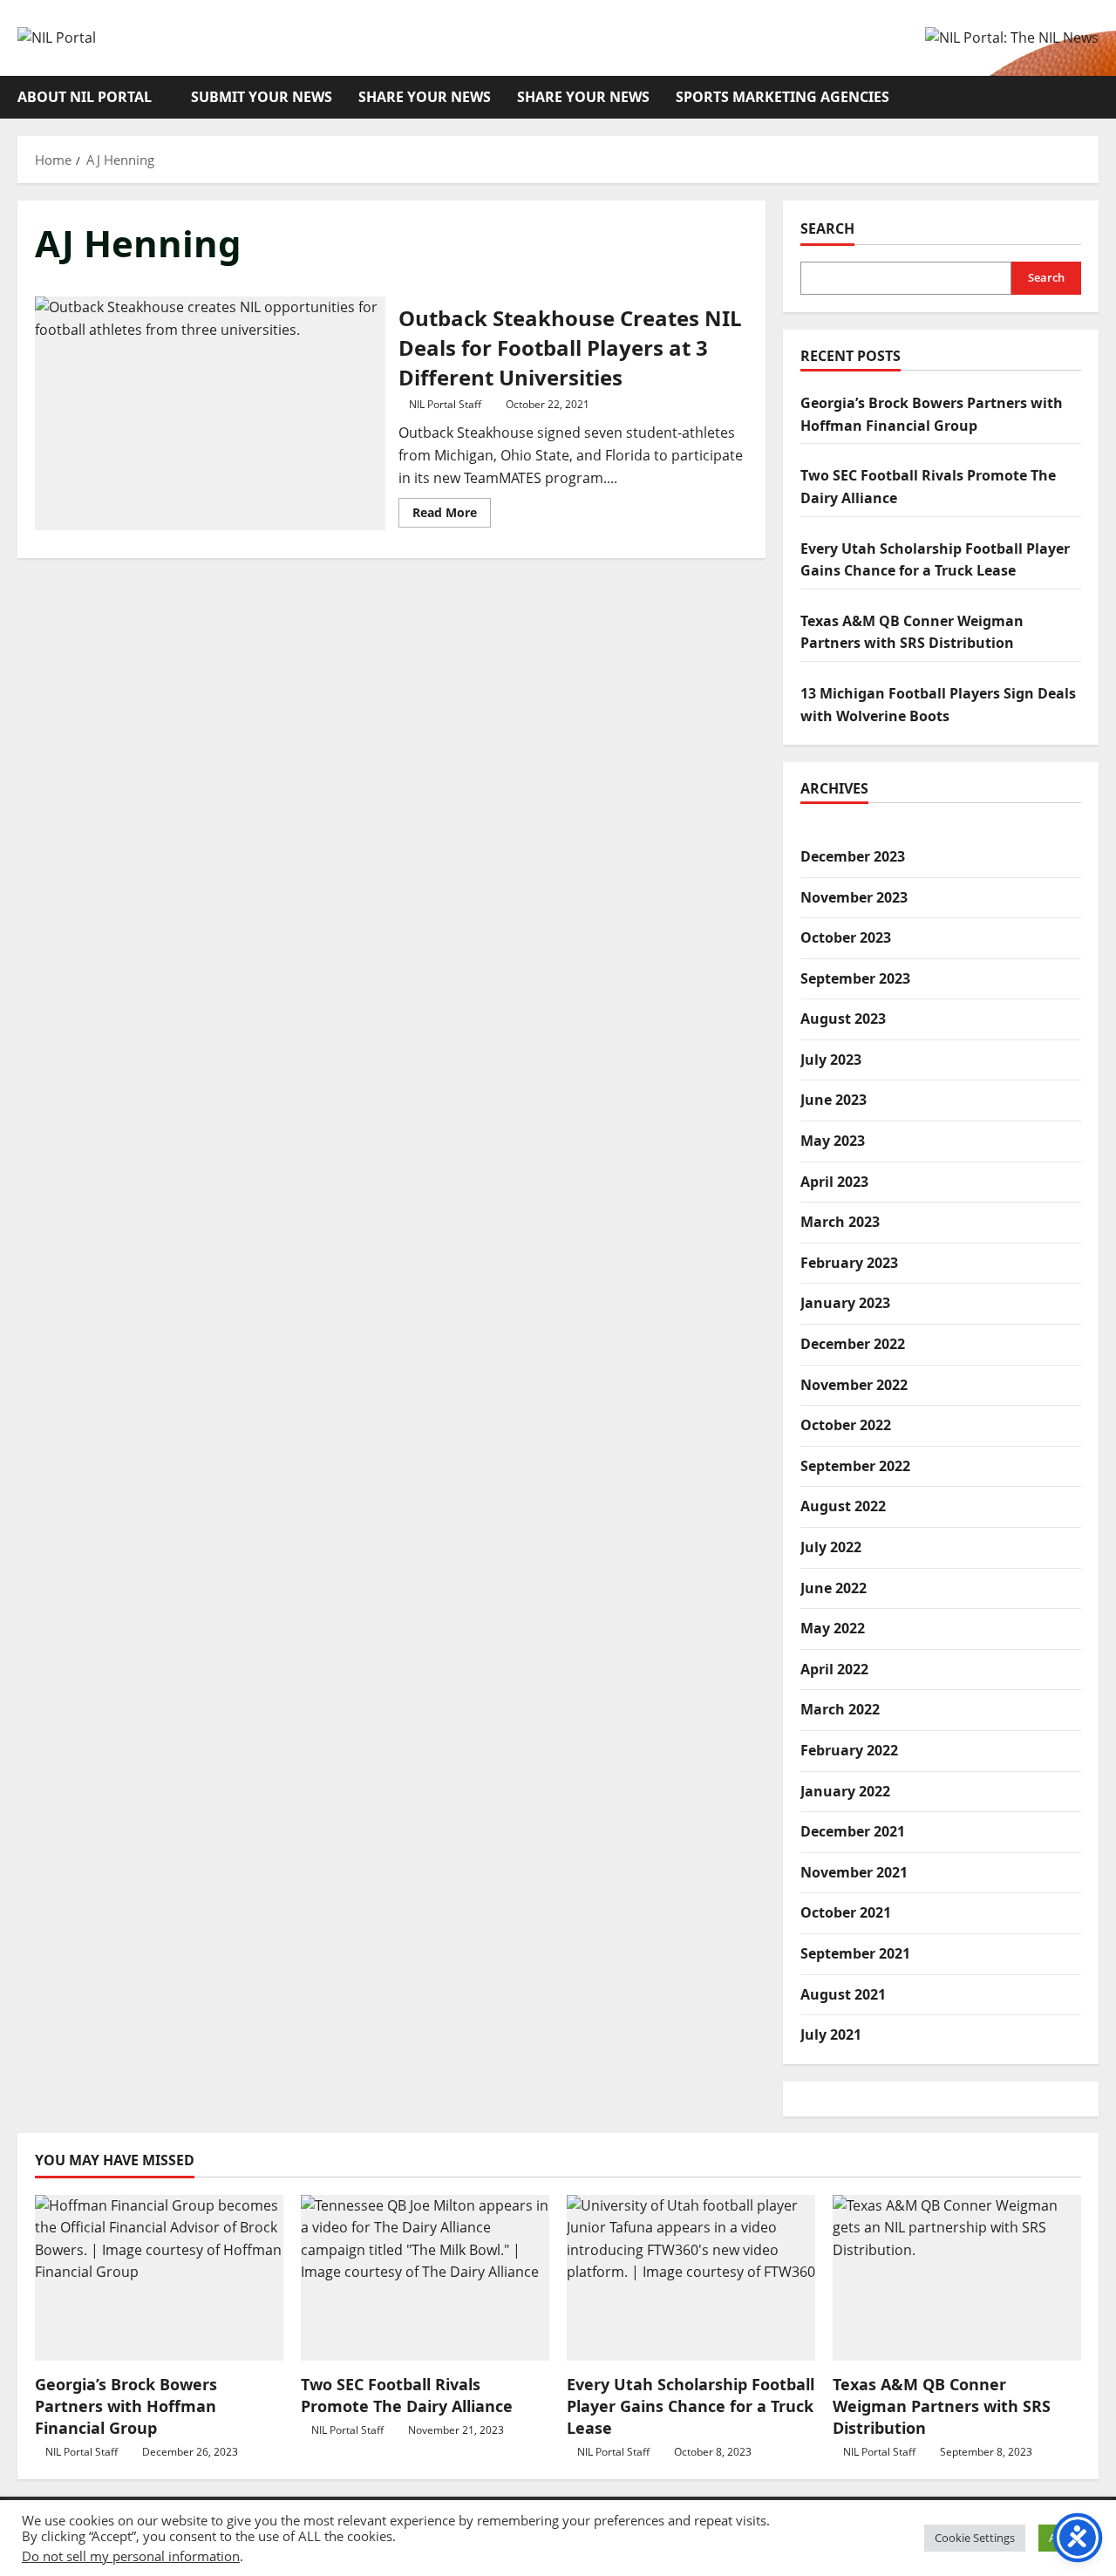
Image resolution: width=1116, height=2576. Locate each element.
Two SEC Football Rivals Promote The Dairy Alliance (407, 2395)
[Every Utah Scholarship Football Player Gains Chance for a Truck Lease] (691, 2278)
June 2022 (834, 1587)
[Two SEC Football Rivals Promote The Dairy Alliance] (425, 2278)
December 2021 (853, 1831)
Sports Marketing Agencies (783, 97)
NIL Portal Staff (445, 404)
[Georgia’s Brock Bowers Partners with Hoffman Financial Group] (159, 2278)
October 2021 (846, 1912)
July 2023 (831, 1059)
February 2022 (849, 1750)
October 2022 (846, 1425)
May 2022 (833, 1628)
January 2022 (845, 1790)
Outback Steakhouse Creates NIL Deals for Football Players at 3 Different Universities (210, 413)
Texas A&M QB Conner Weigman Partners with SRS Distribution (942, 2406)
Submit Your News (262, 97)
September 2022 (855, 1465)
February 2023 (849, 1262)
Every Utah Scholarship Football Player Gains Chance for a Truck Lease (691, 2406)
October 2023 (846, 937)
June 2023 (834, 1100)
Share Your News (425, 97)
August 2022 (843, 1506)
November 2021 (854, 1871)
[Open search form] (1093, 97)
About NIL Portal (85, 97)
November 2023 (854, 896)
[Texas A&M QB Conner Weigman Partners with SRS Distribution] (957, 2278)
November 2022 (854, 1384)
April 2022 (834, 1668)
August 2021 (843, 1993)
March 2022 (840, 1709)
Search (827, 228)
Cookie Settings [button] (975, 2538)
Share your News (583, 97)
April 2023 (834, 1181)
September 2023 (855, 978)
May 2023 (833, 1141)
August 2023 (843, 1019)
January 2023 (845, 1303)
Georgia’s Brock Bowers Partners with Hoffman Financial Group (126, 2406)
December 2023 (853, 855)
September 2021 (855, 1952)
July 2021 (831, 2034)
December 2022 (853, 1344)
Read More (452, 515)
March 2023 (840, 1222)
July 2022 (831, 1547)
